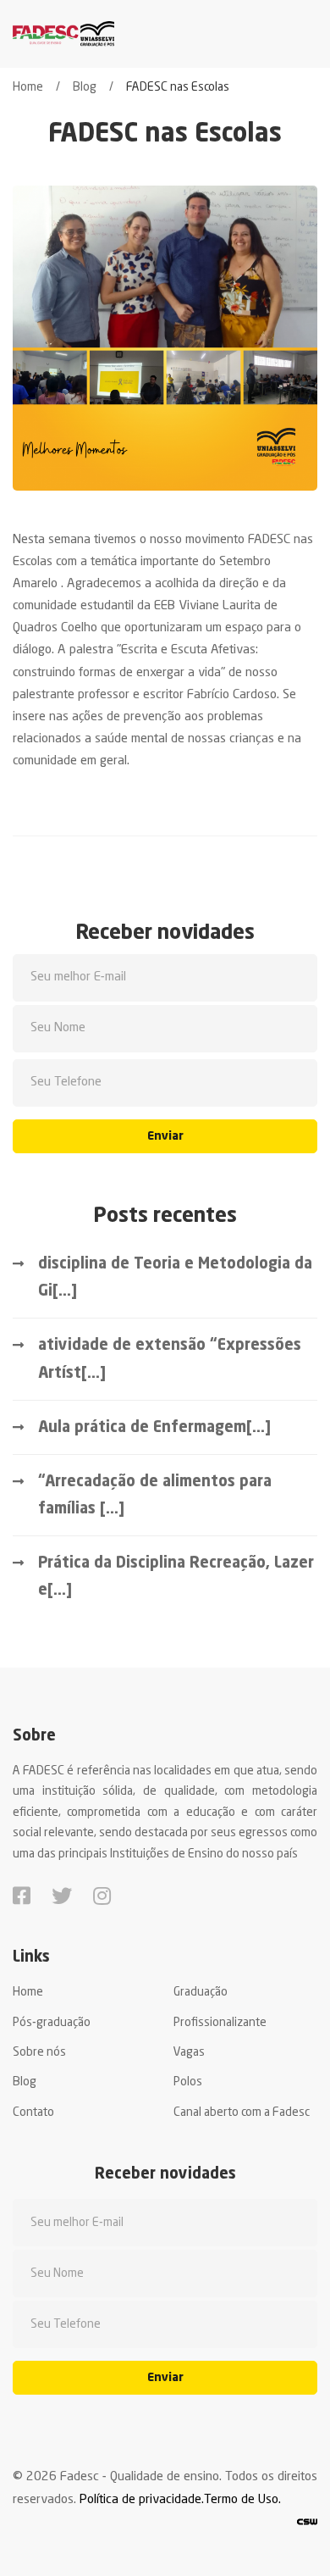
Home (28, 87)
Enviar (165, 1136)
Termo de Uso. (242, 2500)
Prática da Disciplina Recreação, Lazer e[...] (176, 1577)
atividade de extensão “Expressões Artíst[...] (170, 1359)
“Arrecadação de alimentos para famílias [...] (155, 1496)
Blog (85, 87)
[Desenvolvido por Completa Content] (307, 2523)
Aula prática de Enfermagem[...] (154, 1428)
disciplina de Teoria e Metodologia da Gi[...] (175, 1278)
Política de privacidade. (142, 2500)
